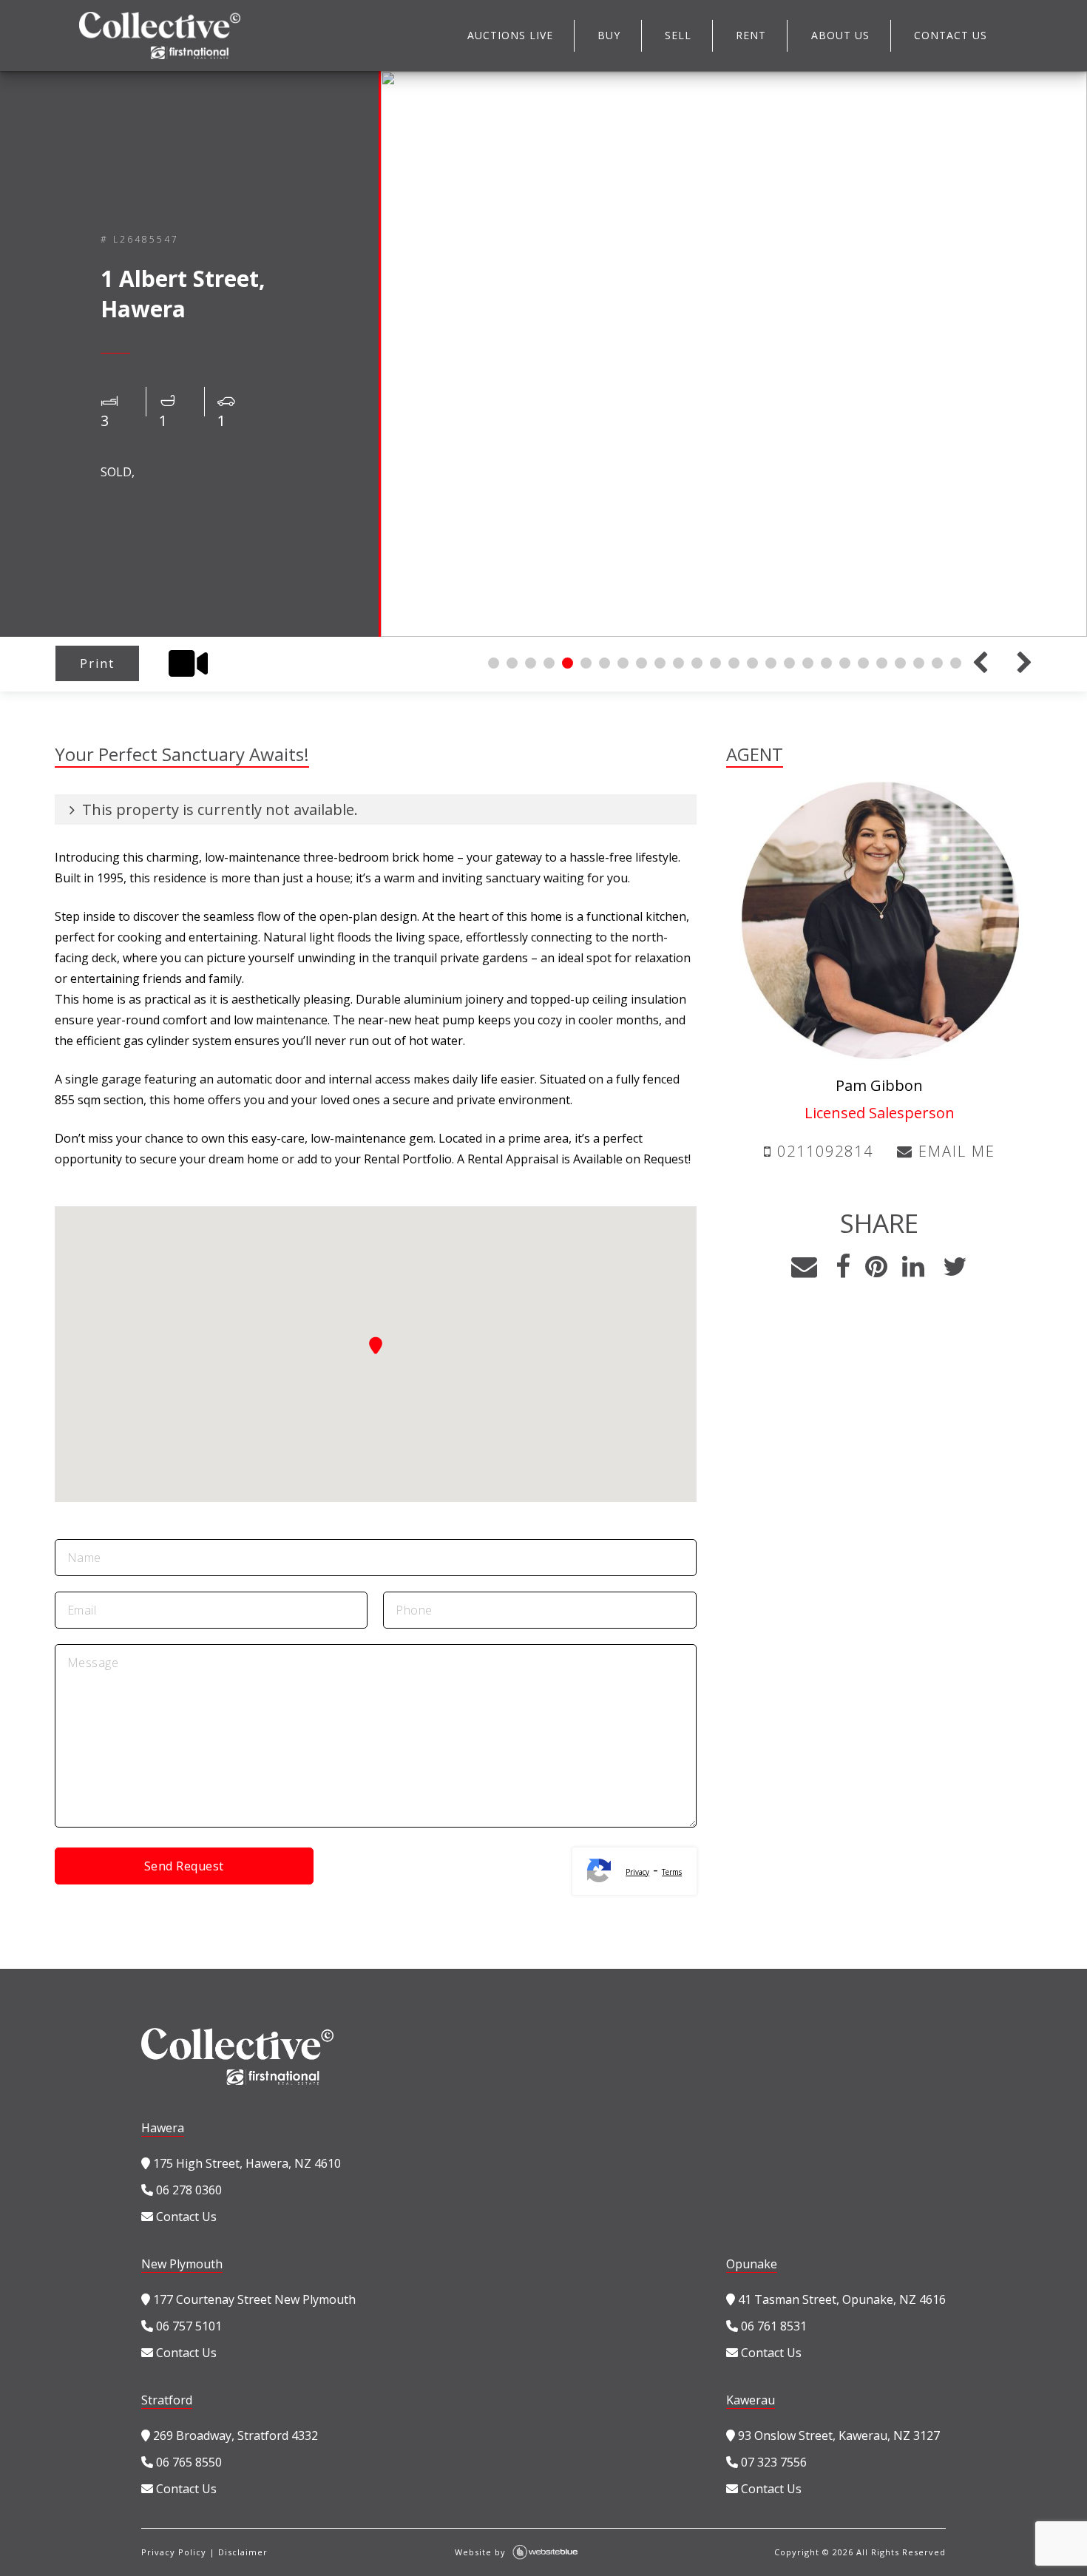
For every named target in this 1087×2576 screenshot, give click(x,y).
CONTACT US (951, 35)
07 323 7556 (772, 2462)
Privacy (637, 1872)
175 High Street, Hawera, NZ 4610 (245, 2163)
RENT (751, 35)
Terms (672, 1872)
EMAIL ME (954, 1151)
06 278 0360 (187, 2190)
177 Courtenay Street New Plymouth (253, 2299)
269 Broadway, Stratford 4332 (234, 2435)
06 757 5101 (187, 2326)
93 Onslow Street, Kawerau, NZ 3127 (837, 2435)
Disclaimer (243, 2552)
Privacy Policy (174, 2552)
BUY (609, 35)
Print (97, 663)
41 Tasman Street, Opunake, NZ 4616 (840, 2299)
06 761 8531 (772, 2326)
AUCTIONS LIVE (510, 35)
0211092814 (823, 1151)
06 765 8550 (187, 2462)
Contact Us (185, 2217)
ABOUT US (840, 35)
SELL (678, 35)
